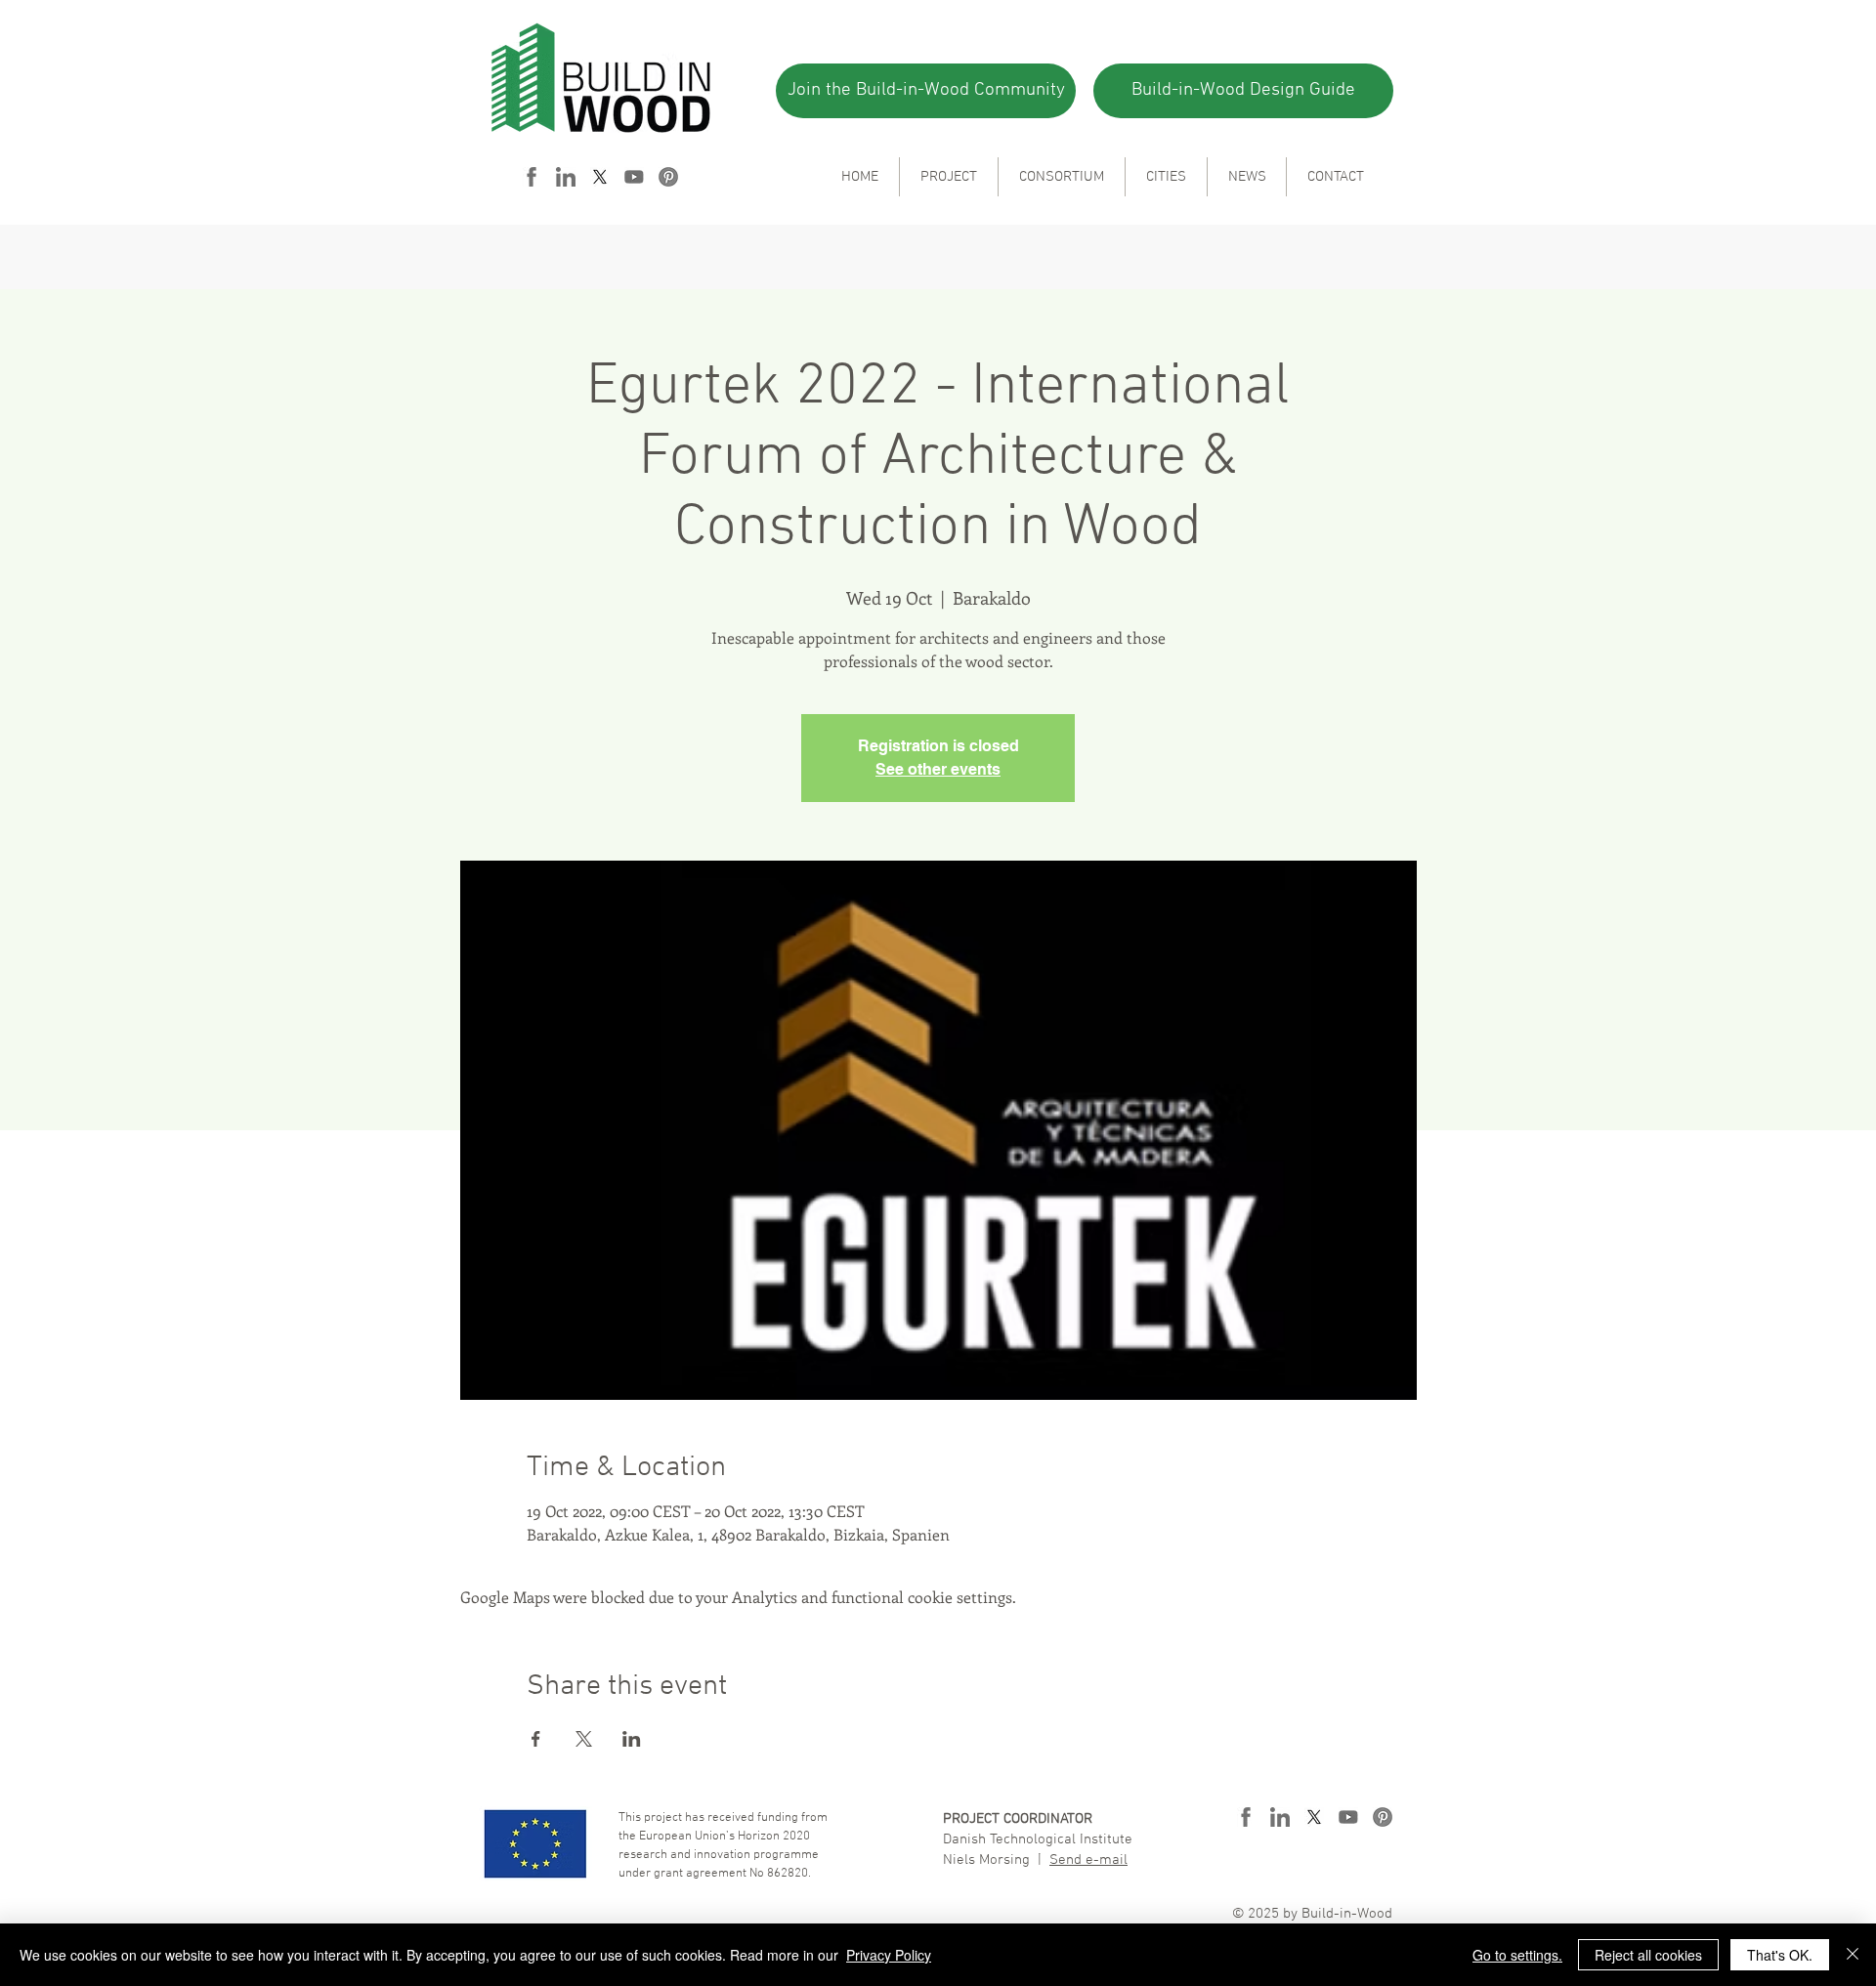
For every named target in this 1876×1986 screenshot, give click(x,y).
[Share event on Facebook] (536, 1739)
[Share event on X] (584, 1739)
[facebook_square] (532, 177)
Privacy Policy (889, 1955)
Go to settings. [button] (1517, 1955)
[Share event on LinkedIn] (632, 1739)
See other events (938, 769)
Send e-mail (1088, 1860)
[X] (600, 177)
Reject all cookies (1648, 1955)
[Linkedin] (566, 177)
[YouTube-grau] (634, 177)
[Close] (1853, 1955)
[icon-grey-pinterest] (668, 177)
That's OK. (1780, 1955)
